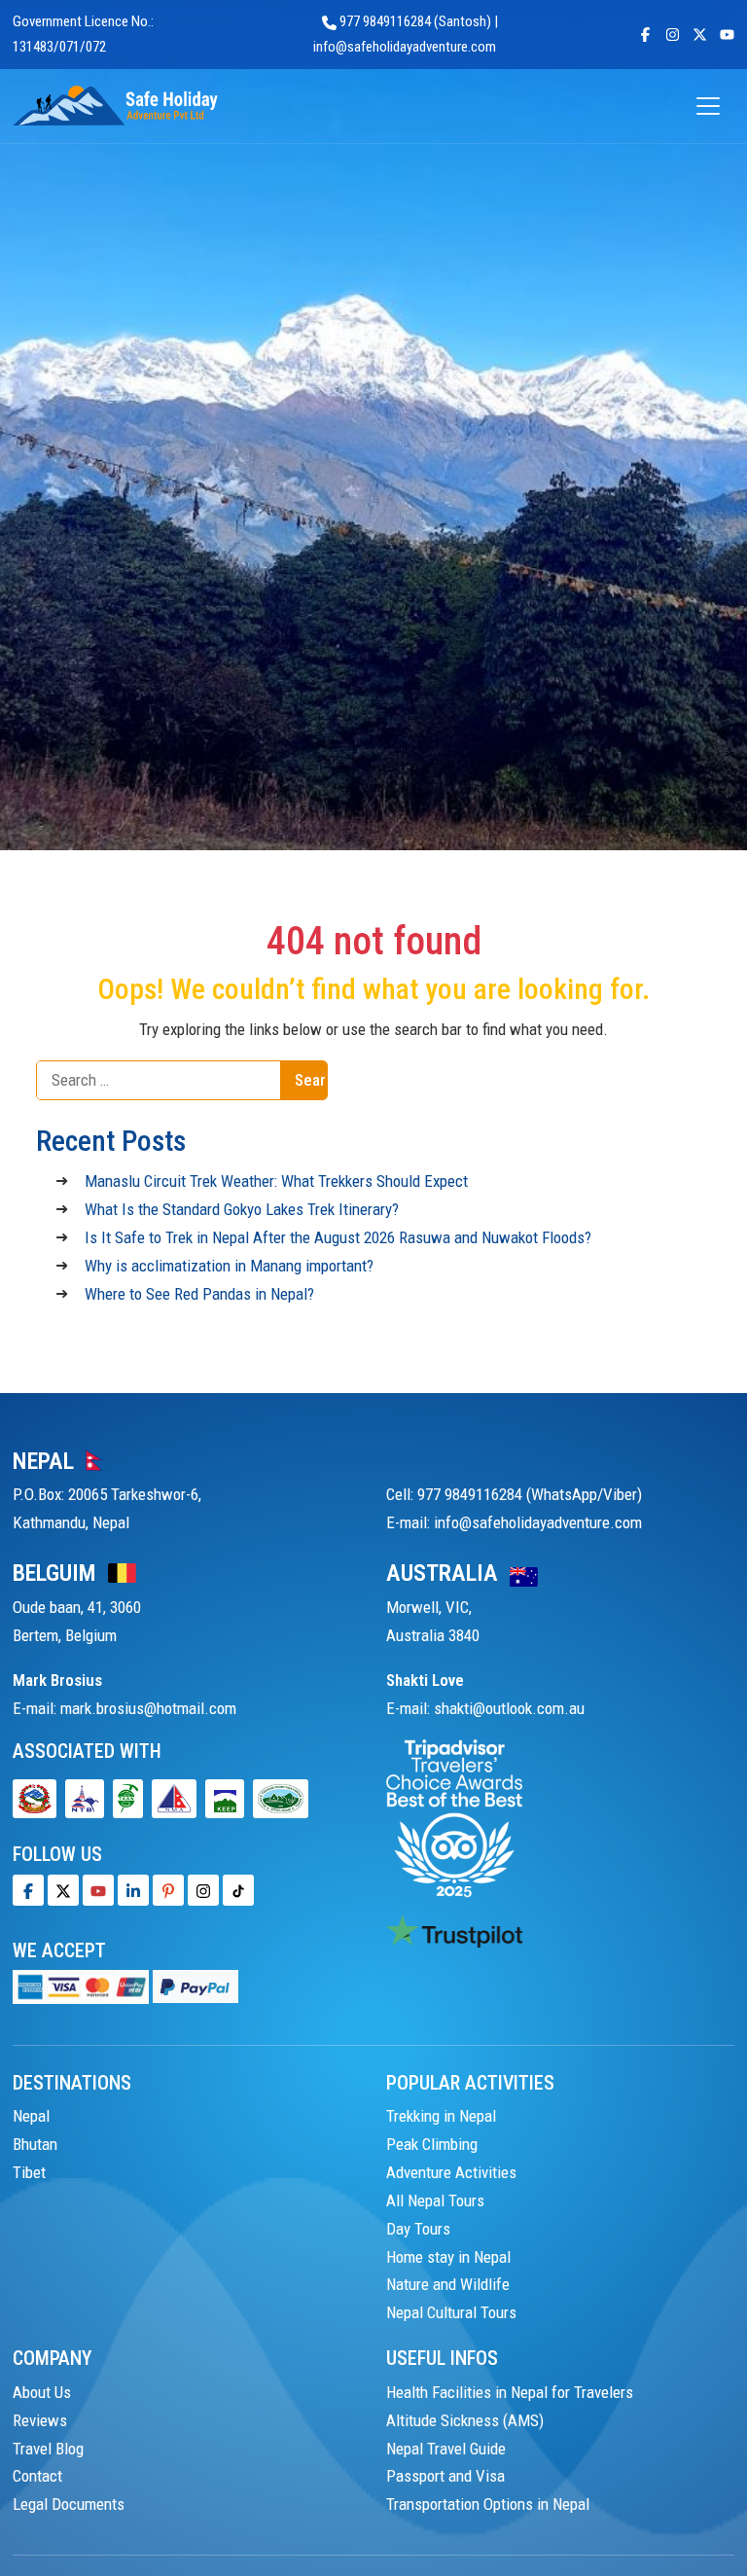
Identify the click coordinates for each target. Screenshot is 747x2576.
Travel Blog (48, 2449)
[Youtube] (98, 1890)
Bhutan (35, 2144)
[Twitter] (63, 1890)
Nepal (31, 2116)
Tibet (29, 2172)
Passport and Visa (445, 2476)
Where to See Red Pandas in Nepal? (199, 1294)
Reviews (40, 2420)
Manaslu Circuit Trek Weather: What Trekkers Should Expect (276, 1181)
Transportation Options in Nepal (488, 2504)
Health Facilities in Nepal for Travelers (510, 2392)
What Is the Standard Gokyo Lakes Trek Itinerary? (242, 1209)
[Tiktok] (203, 1890)
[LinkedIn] (133, 1890)
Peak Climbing (432, 2144)
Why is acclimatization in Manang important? (229, 1266)
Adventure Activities (451, 2172)
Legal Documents (69, 2504)
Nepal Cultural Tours (451, 2312)
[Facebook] (28, 1890)
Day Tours (418, 2229)
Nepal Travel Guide (446, 2449)
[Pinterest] (168, 1890)
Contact (37, 2476)
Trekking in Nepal (441, 2116)
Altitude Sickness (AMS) (465, 2420)
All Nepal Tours (435, 2200)
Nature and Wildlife (448, 2284)
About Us (42, 2392)
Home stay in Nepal (448, 2257)
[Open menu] (708, 107)
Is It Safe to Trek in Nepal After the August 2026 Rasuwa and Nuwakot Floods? (338, 1237)
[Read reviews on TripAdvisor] (454, 1817)
